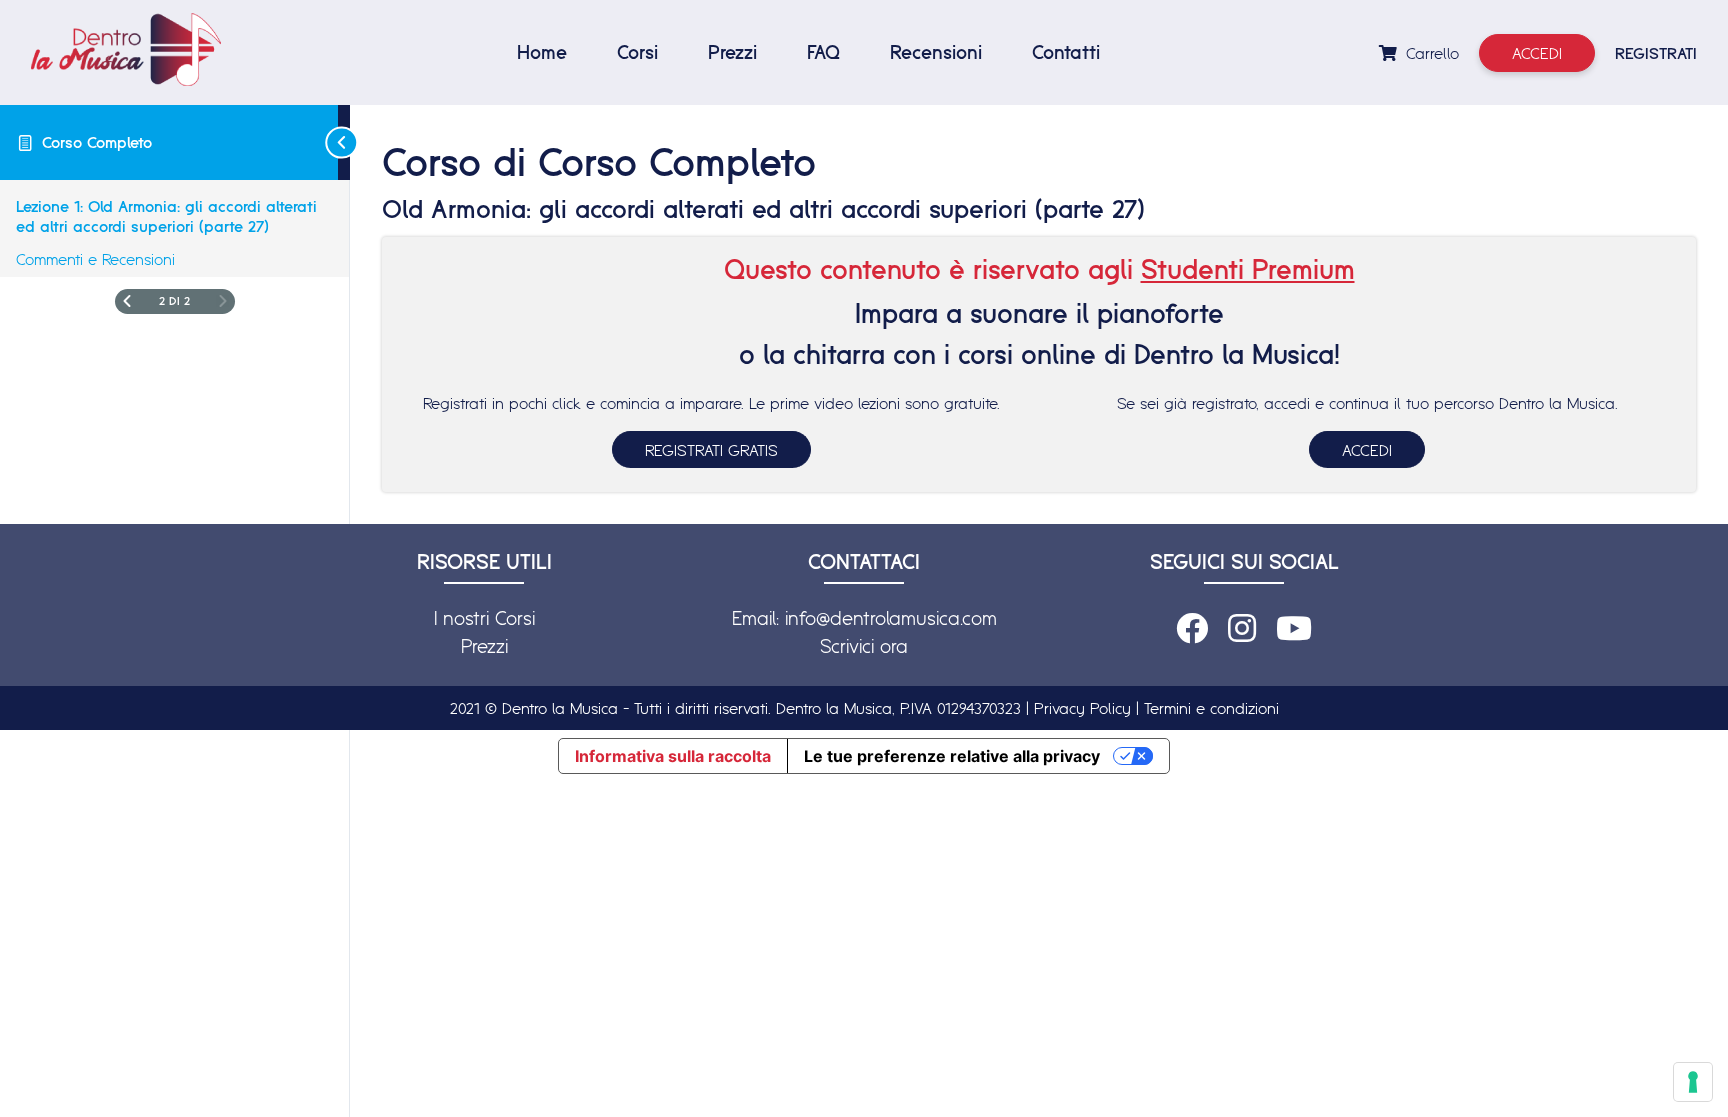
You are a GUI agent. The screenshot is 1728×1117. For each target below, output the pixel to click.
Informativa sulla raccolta (673, 756)
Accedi (1537, 53)
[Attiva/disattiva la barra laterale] (344, 142)
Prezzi (732, 52)
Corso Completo (97, 142)
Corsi (637, 52)
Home (542, 52)
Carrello (1430, 53)
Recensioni (936, 52)
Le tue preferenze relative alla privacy (952, 756)
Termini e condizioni (1211, 708)
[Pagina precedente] (127, 301)
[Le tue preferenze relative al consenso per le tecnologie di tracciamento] (1693, 1082)
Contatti (1066, 52)
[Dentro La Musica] (126, 49)
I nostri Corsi (484, 618)
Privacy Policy (1082, 708)
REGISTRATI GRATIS (711, 450)
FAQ (823, 52)
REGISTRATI (1656, 53)
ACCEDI (1367, 450)
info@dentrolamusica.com (891, 618)
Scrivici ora (864, 646)
